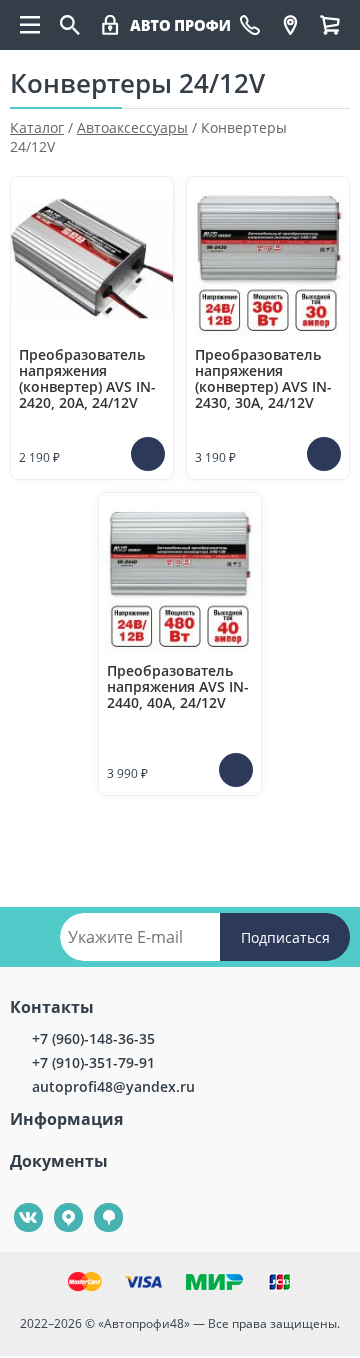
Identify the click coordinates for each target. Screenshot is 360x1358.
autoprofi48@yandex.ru (113, 1086)
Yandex (57, 1203)
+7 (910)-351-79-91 (93, 1062)
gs (94, 1203)
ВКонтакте (17, 1203)
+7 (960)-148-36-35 (93, 1038)
